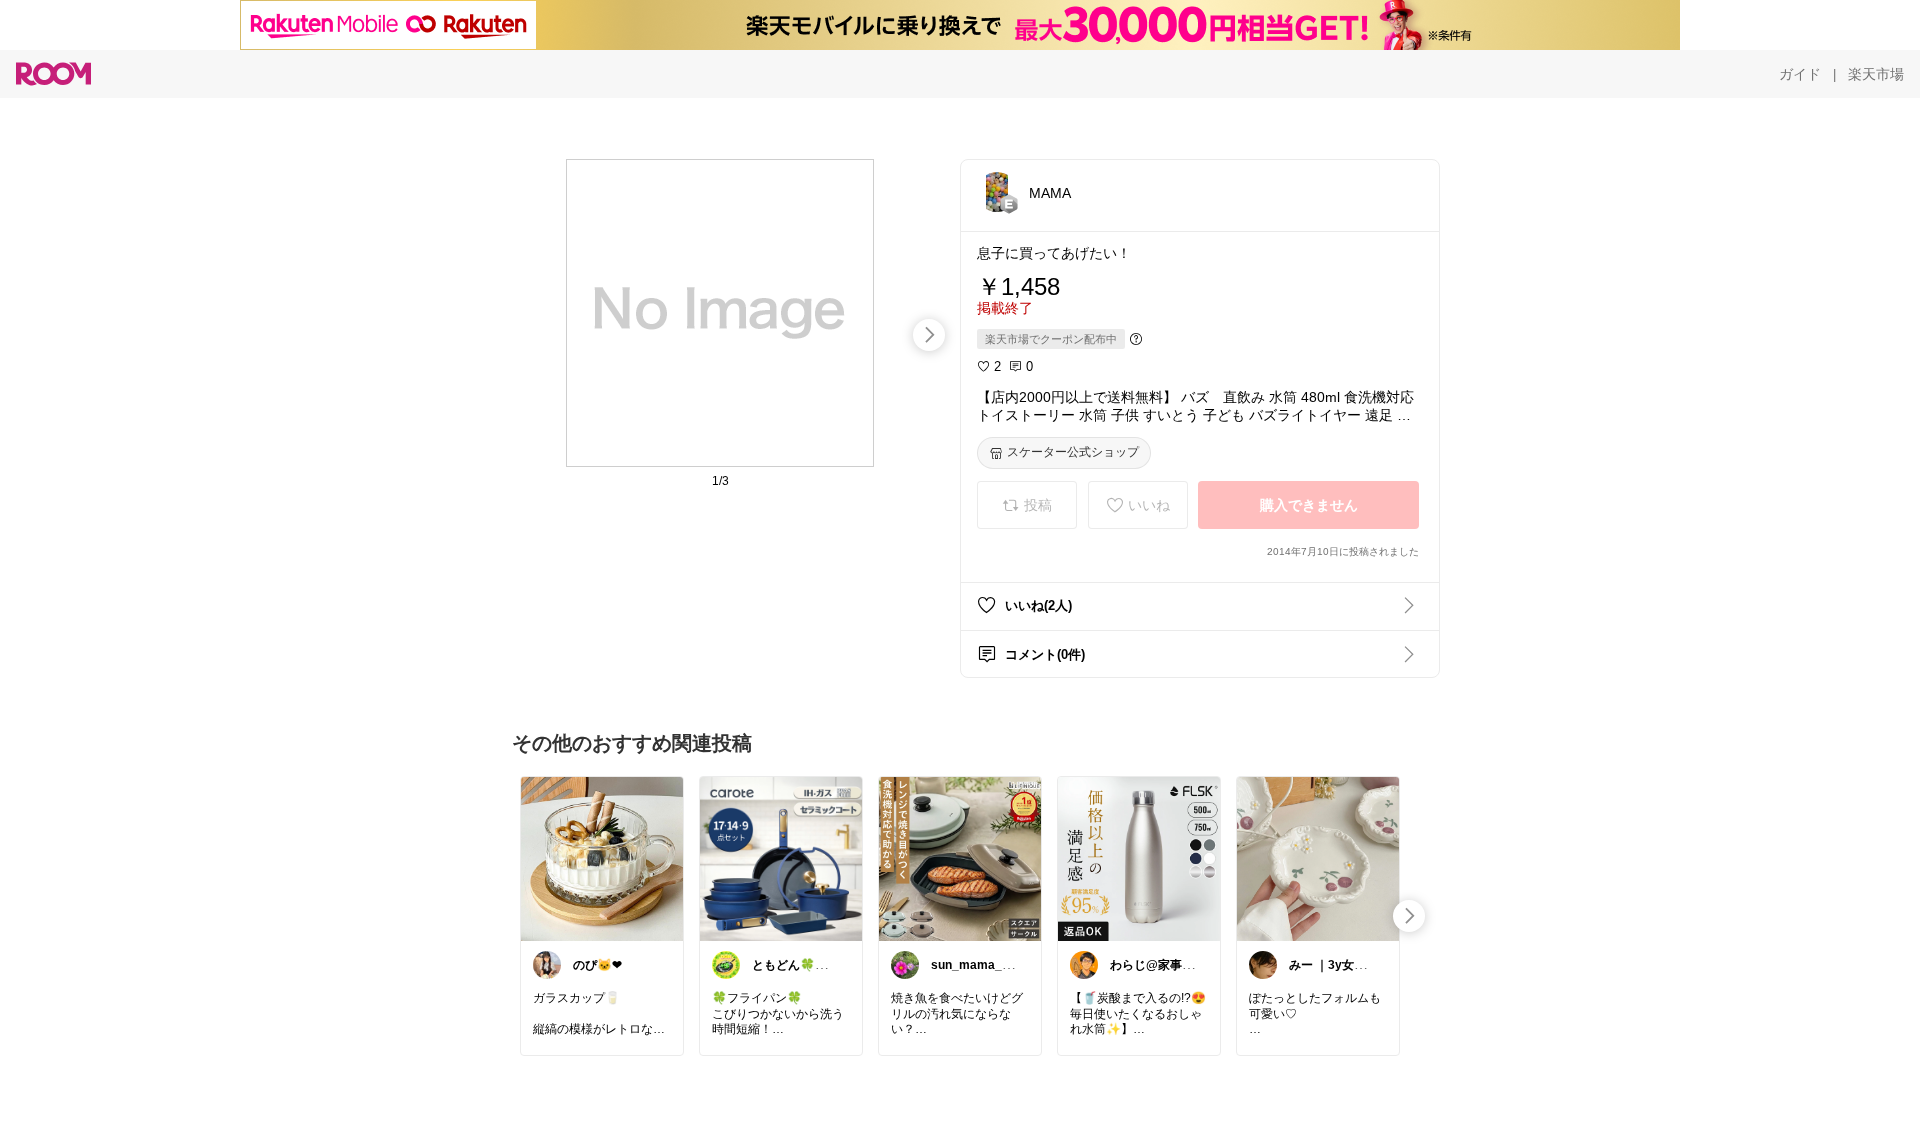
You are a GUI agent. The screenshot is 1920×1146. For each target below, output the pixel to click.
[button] (997, 192)
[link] (602, 858)
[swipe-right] (929, 335)
